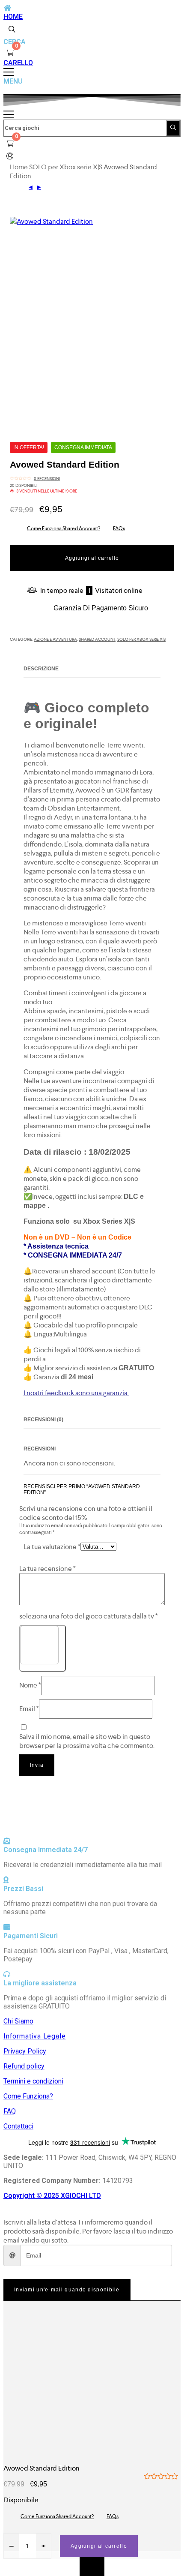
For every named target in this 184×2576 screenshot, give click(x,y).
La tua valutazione (52, 1547)
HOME (13, 17)
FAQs (119, 528)
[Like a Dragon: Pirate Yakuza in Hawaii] (39, 188)
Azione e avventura (55, 639)
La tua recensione (47, 1569)
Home (19, 167)
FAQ (10, 2111)
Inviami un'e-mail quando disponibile (67, 2290)
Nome (30, 1685)
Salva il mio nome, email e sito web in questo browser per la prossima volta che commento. (87, 1741)
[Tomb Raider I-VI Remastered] (31, 188)
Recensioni (47, 479)
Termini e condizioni (33, 2081)
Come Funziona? (28, 2096)
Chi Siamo (18, 2021)
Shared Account (97, 639)
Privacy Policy (25, 2051)
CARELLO (18, 63)
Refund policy (24, 2066)
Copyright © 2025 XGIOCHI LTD (52, 2196)
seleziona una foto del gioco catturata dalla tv (89, 1616)
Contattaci (18, 2126)
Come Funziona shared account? (64, 528)
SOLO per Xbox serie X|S (66, 167)
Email (29, 1709)
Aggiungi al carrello (92, 558)
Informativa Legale (34, 2036)
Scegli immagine (42, 1668)
